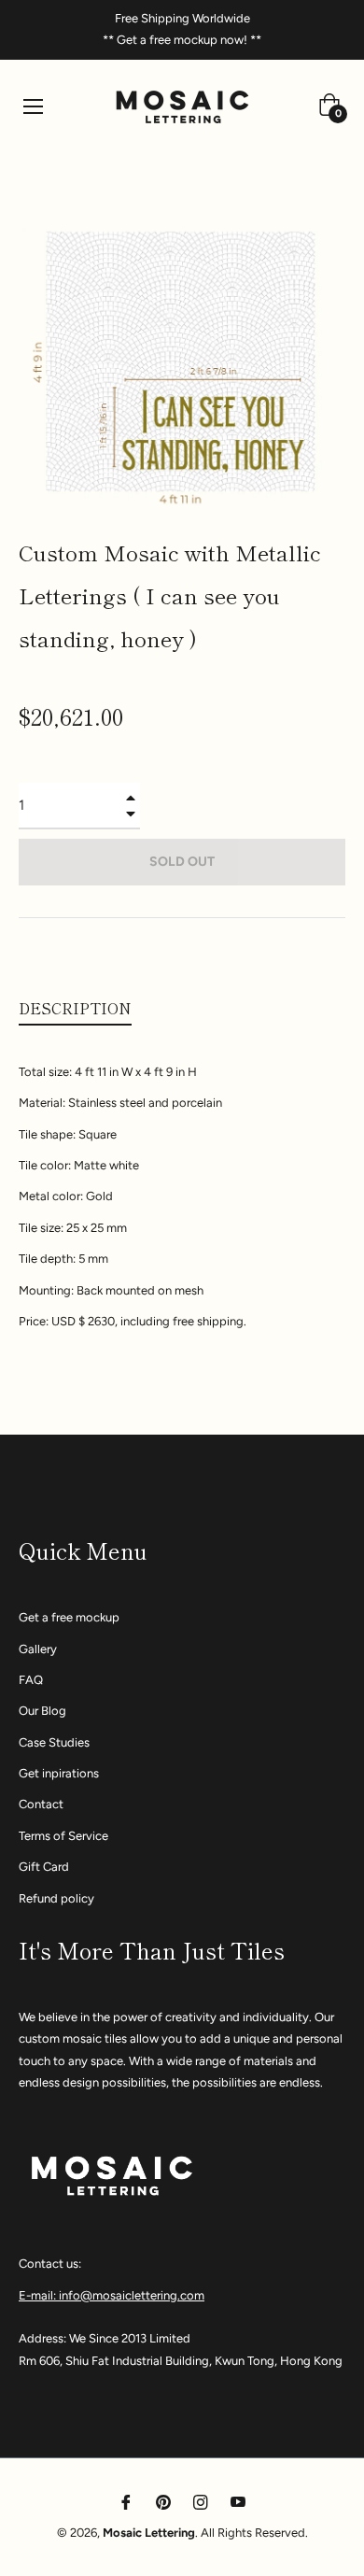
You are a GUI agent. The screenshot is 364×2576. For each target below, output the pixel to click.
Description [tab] (75, 1008)
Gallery (38, 1649)
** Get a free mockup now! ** (182, 40)
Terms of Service (63, 1836)
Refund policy (56, 1898)
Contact (41, 1804)
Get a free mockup (69, 1617)
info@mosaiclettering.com (132, 2295)
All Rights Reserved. (254, 2533)
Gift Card (44, 1867)
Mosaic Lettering (149, 2533)
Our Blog (42, 1711)
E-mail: (39, 2295)
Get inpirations (59, 1773)
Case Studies (54, 1742)
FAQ (31, 1680)
